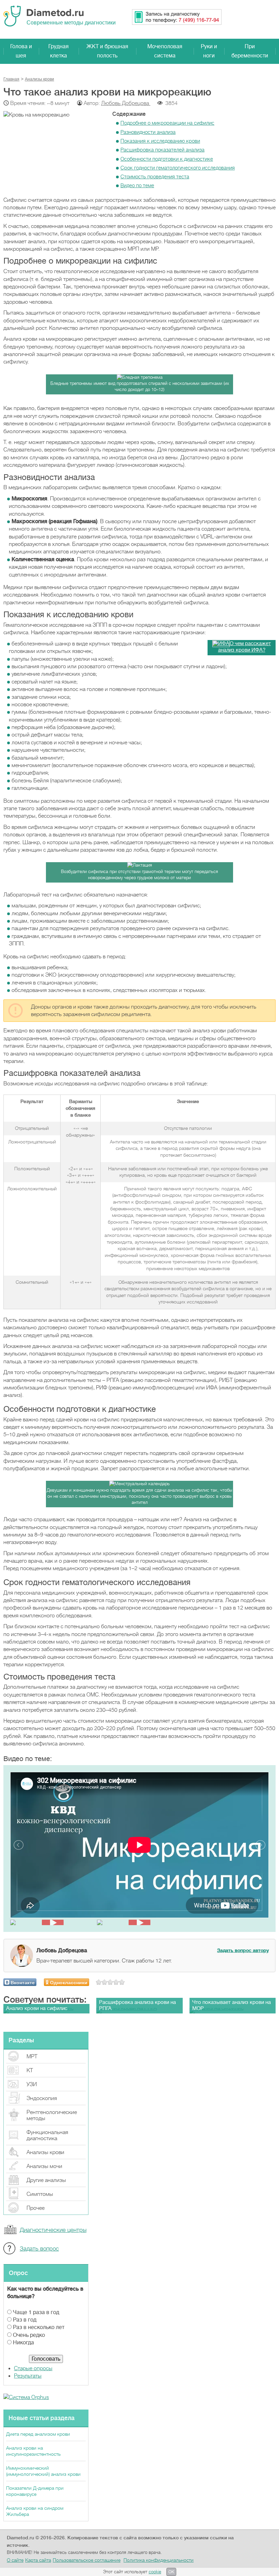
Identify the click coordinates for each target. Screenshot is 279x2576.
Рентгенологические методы (52, 2115)
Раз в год (25, 2320)
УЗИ (32, 2084)
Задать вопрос (39, 2249)
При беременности (250, 51)
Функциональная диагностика (47, 2135)
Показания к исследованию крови (160, 141)
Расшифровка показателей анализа (162, 150)
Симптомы (40, 2194)
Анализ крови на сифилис (37, 2009)
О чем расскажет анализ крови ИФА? (245, 647)
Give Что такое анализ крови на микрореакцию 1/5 (99, 1982)
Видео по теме (137, 185)
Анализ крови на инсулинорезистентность (33, 2451)
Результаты (28, 2376)
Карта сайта (38, 2560)
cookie (155, 2572)
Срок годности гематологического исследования (178, 168)
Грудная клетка (59, 51)
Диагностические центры (53, 2230)
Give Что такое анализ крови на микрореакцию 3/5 (110, 1982)
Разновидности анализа (148, 132)
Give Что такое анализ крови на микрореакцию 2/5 (105, 1982)
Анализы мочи (44, 2166)
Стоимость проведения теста (155, 177)
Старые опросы (33, 2368)
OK (171, 2572)
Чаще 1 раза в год (36, 2312)
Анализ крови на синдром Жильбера (35, 2511)
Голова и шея (21, 51)
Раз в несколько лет (39, 2327)
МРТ (32, 2057)
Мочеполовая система (165, 51)
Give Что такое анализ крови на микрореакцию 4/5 (116, 1982)
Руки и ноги (209, 51)
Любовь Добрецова (126, 103)
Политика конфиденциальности (159, 2560)
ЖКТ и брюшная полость (107, 51)
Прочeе (36, 2208)
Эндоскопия (42, 2098)
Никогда (23, 2343)
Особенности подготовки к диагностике (167, 159)
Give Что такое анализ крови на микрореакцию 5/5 (122, 1982)
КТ (30, 2071)
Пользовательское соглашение (87, 2560)
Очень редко (29, 2335)
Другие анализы (46, 2180)
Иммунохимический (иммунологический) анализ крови (43, 2471)
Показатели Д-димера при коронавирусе (35, 2491)
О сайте (15, 2560)
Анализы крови (45, 2152)
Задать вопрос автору (243, 1950)
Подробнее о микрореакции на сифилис (167, 123)
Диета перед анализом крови (38, 2434)
